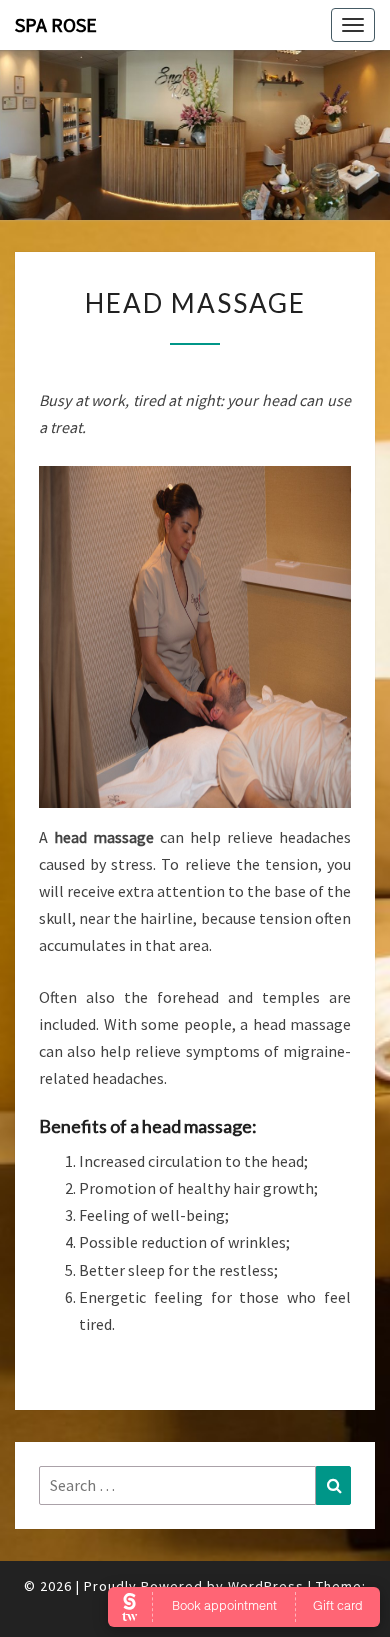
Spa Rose (56, 24)
